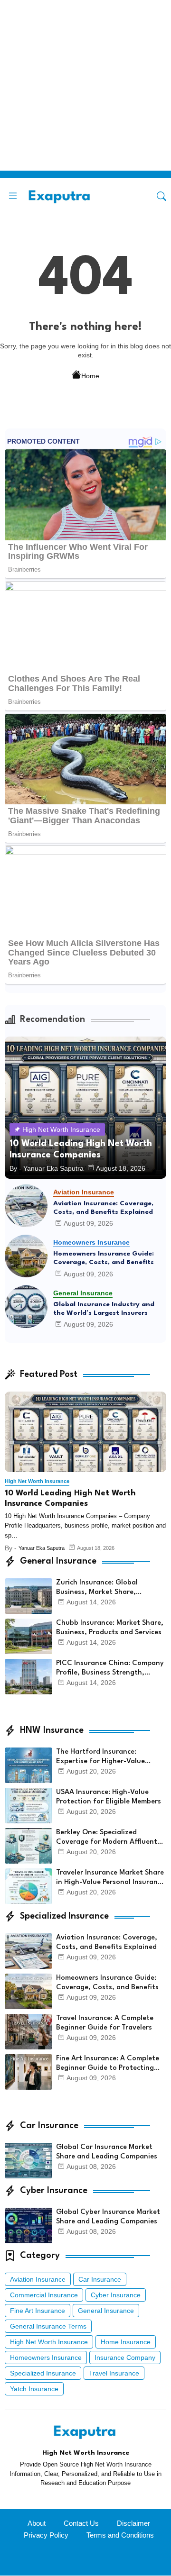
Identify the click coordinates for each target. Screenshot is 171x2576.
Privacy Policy (46, 2535)
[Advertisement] (85, 85)
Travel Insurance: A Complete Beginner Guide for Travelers (105, 2023)
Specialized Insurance (43, 2373)
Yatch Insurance (34, 2389)
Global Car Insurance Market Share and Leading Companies (107, 2152)
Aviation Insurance (38, 2279)
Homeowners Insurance (46, 2358)
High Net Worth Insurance (49, 2342)
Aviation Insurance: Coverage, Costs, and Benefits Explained (103, 1208)
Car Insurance (100, 2279)
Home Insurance (126, 2342)
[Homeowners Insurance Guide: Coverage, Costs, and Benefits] (26, 1256)
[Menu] (13, 196)
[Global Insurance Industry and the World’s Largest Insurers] (26, 1307)
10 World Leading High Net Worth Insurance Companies (70, 1498)
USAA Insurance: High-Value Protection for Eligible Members (109, 1797)
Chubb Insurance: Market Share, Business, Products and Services (110, 1628)
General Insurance (106, 2311)
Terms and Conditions (120, 2535)
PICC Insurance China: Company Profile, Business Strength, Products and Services (110, 1669)
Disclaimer (133, 2523)
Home (90, 375)
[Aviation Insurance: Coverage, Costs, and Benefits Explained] (26, 1206)
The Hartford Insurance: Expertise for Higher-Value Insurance (100, 1757)
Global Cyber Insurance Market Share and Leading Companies (108, 2217)
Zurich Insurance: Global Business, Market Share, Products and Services (97, 1588)
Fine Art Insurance (38, 2311)
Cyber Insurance (116, 2295)
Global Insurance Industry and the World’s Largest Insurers (104, 1309)
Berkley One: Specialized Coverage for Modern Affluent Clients (107, 1838)
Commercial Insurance (44, 2295)
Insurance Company (125, 2358)
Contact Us (81, 2523)
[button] (161, 196)
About (37, 2523)
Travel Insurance (114, 2373)
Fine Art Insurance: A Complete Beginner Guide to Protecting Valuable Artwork (108, 2064)
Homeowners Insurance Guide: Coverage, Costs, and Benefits (104, 1258)
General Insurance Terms (48, 2326)
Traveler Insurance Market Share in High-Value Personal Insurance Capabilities (110, 1878)
